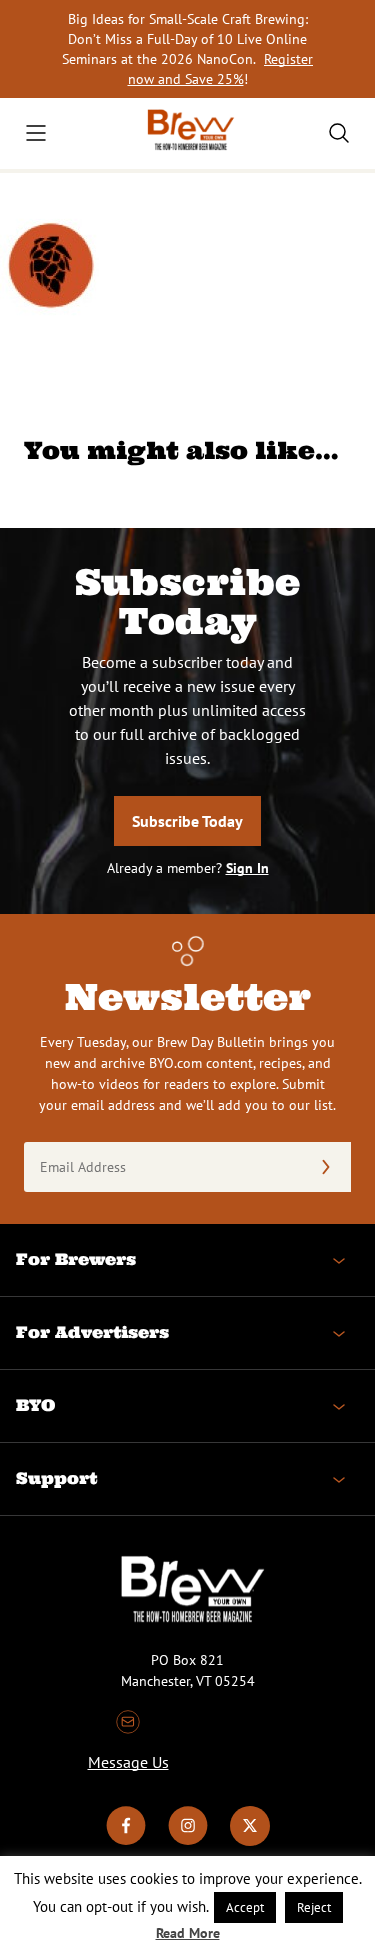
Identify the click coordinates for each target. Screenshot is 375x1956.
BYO (35, 1405)
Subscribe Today (187, 821)
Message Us (128, 1762)
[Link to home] (188, 133)
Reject (314, 1907)
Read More (188, 1933)
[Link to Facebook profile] (126, 1841)
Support (56, 1478)
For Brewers (76, 1259)
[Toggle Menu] (36, 133)
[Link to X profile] (250, 1841)
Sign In (247, 868)
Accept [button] (245, 1907)
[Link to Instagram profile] (188, 1841)
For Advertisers (92, 1332)
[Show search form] (339, 133)
